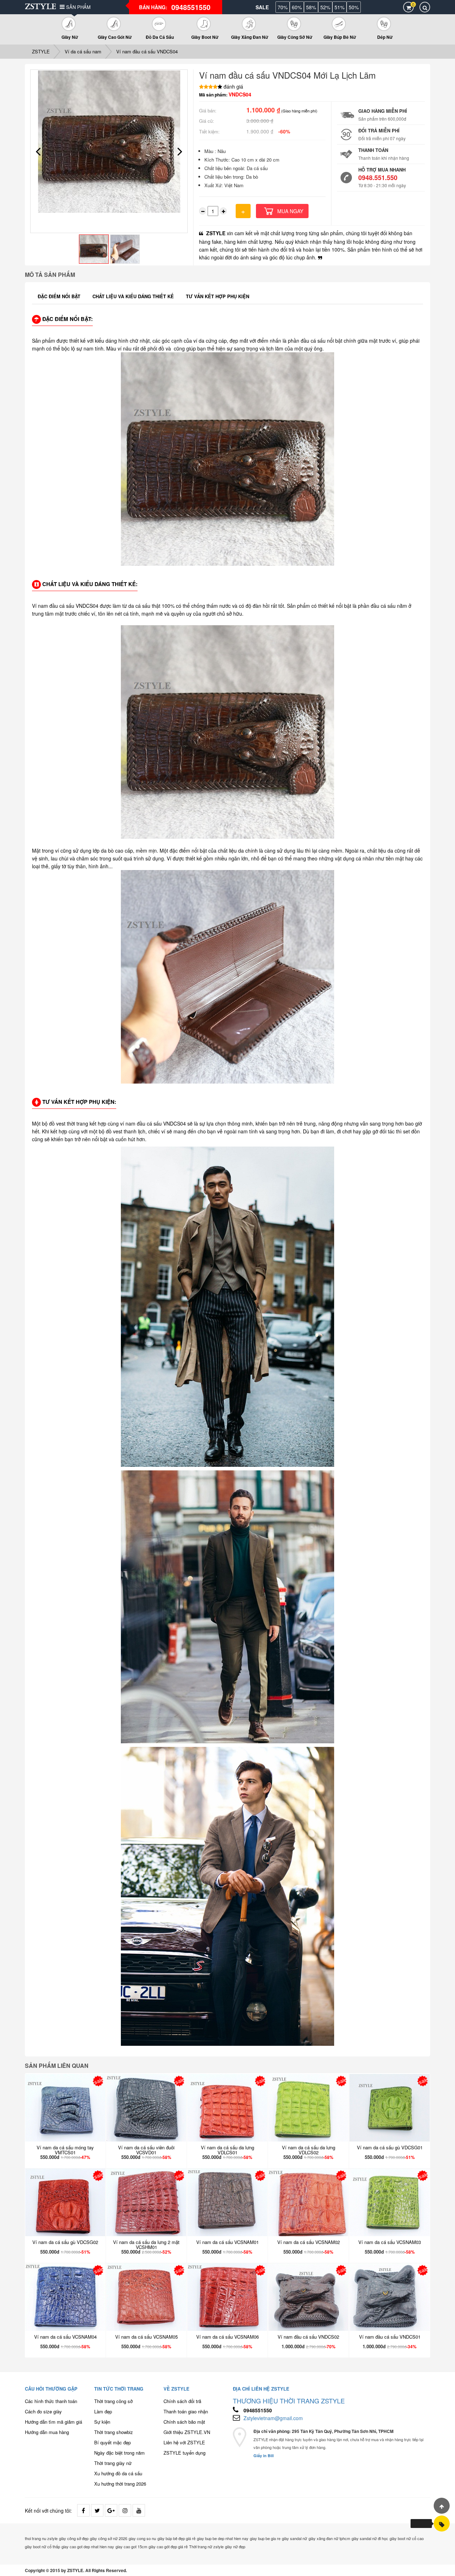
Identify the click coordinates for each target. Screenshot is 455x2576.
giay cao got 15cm (131, 2546)
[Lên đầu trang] (442, 2506)
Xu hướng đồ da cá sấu (118, 2473)
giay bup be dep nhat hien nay (223, 2538)
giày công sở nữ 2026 (109, 2538)
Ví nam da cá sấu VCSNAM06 (227, 2337)
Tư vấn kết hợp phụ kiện (218, 296)
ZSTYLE (41, 51)
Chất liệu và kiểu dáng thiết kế (133, 296)
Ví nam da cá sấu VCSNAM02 (309, 2242)
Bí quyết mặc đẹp (113, 2442)
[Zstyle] (41, 6)
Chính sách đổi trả (182, 2401)
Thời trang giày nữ (113, 2463)
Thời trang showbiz (114, 2432)
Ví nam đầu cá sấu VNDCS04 (147, 51)
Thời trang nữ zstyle (206, 2546)
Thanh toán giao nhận (186, 2411)
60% (297, 7)
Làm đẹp (103, 2411)
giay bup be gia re (265, 2538)
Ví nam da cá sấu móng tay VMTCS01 (65, 2150)
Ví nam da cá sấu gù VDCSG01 (390, 2147)
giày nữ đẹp (235, 2546)
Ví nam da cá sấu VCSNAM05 (146, 2337)
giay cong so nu (142, 2538)
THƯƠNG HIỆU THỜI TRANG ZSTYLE (289, 2401)
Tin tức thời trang (119, 2389)
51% (339, 7)
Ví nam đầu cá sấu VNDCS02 (308, 2337)
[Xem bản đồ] (240, 2444)
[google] (111, 2510)
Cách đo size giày (43, 2411)
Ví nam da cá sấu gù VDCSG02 (65, 2242)
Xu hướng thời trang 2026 (120, 2484)
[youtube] (139, 2510)
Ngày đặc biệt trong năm (119, 2453)
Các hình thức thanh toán (51, 2401)
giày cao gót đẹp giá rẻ (168, 2546)
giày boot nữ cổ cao (407, 2538)
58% (311, 7)
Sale (262, 7)
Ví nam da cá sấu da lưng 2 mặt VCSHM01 (146, 2245)
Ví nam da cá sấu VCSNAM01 (227, 2242)
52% (325, 7)
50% (354, 7)
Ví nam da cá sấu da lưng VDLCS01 (227, 2150)
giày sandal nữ (295, 2538)
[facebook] (83, 2510)
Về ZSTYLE (176, 2389)
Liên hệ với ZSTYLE (184, 2442)
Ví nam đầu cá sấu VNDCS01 (390, 2337)
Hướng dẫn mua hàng (47, 2432)
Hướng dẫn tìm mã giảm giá (53, 2422)
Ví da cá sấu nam (83, 51)
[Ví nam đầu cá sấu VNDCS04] (109, 142)
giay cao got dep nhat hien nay (88, 2546)
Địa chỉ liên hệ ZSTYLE (261, 2389)
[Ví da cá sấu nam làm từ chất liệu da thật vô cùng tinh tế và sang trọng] (442, 2524)
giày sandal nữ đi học (370, 2538)
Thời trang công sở (113, 2401)
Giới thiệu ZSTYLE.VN (187, 2432)
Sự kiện (102, 2422)
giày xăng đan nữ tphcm (329, 2538)
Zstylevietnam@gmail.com (273, 2418)
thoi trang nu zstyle (41, 2538)
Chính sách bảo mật (184, 2422)
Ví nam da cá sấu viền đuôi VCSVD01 (146, 2150)
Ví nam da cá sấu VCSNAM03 (390, 2242)
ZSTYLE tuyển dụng (184, 2453)
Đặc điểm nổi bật (59, 296)
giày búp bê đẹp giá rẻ (176, 2538)
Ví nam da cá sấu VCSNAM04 (65, 2337)
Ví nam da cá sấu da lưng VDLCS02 (309, 2150)
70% (283, 7)
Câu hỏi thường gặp (51, 2389)
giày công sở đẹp (74, 2538)
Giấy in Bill (264, 2456)
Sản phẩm (78, 7)
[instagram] (125, 2510)
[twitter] (97, 2510)
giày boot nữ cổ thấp (42, 2546)
